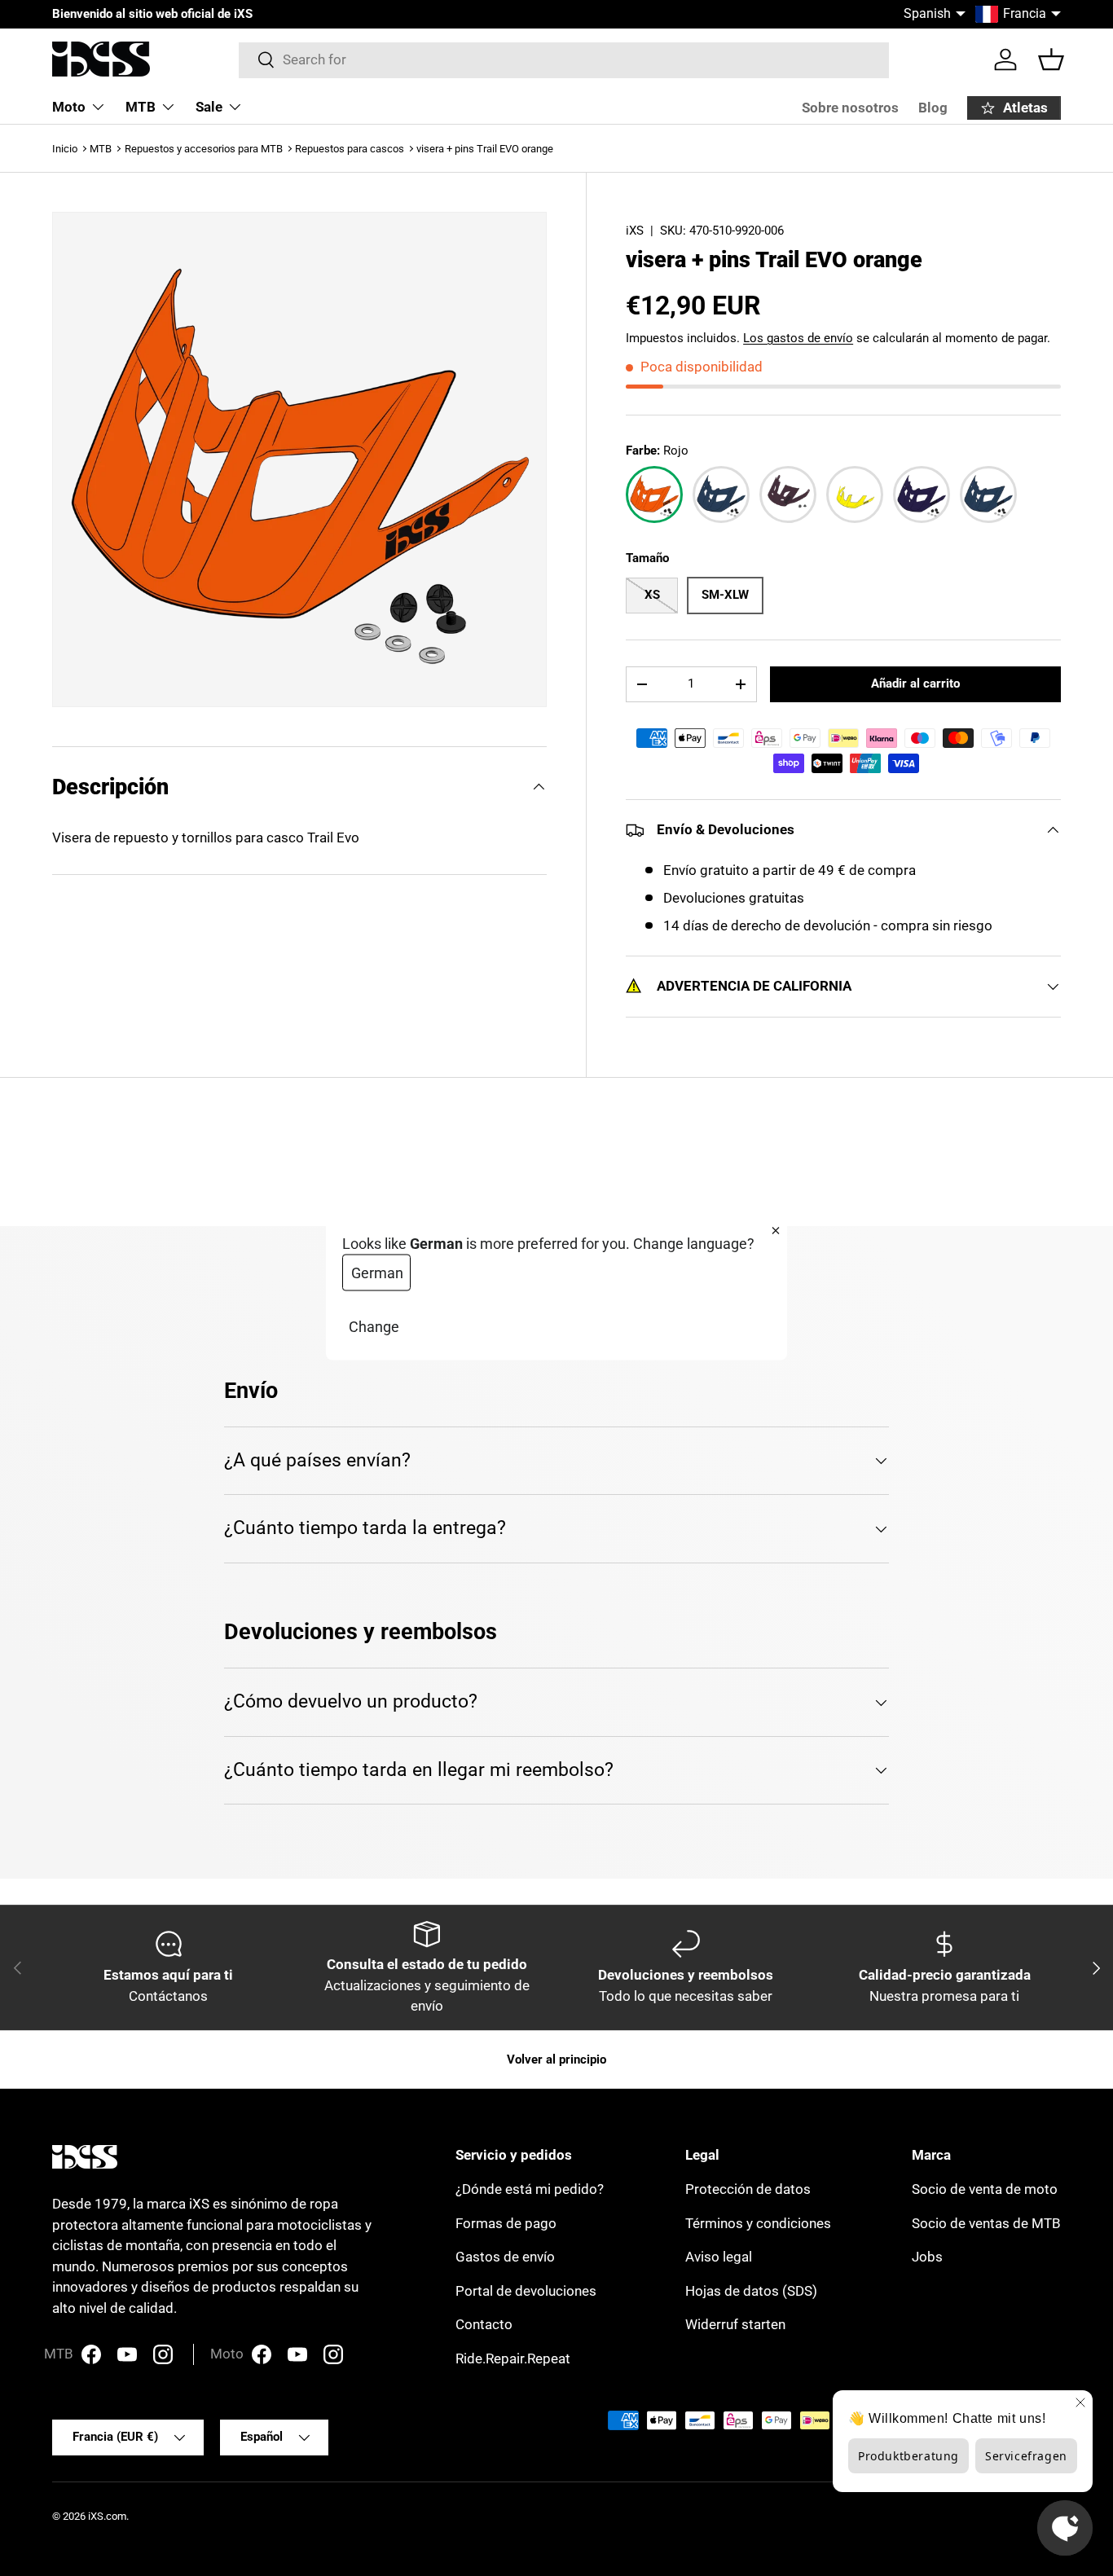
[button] (1051, 59)
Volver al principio (556, 2059)
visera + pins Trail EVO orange (485, 149)
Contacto (484, 2324)
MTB (141, 107)
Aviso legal (719, 2257)
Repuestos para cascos (350, 149)
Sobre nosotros (850, 108)
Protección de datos (748, 2189)
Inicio (65, 149)
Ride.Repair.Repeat (513, 2358)
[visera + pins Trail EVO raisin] (788, 495)
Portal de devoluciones (526, 2291)
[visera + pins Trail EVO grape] (922, 495)
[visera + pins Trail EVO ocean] (988, 495)
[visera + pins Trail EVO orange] (654, 495)
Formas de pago (506, 2223)
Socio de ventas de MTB (986, 2223)
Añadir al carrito (915, 684)
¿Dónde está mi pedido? (530, 2189)
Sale (209, 107)
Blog (933, 108)
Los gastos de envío (798, 338)
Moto (69, 107)
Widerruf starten (735, 2324)
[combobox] (564, 59)
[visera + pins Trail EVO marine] (721, 495)
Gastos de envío (505, 2257)
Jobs (927, 2257)
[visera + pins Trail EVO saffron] (855, 495)
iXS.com (107, 2516)
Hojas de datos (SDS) (751, 2291)
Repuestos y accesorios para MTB (204, 149)
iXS (635, 231)
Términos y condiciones (758, 2223)
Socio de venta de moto (985, 2189)
